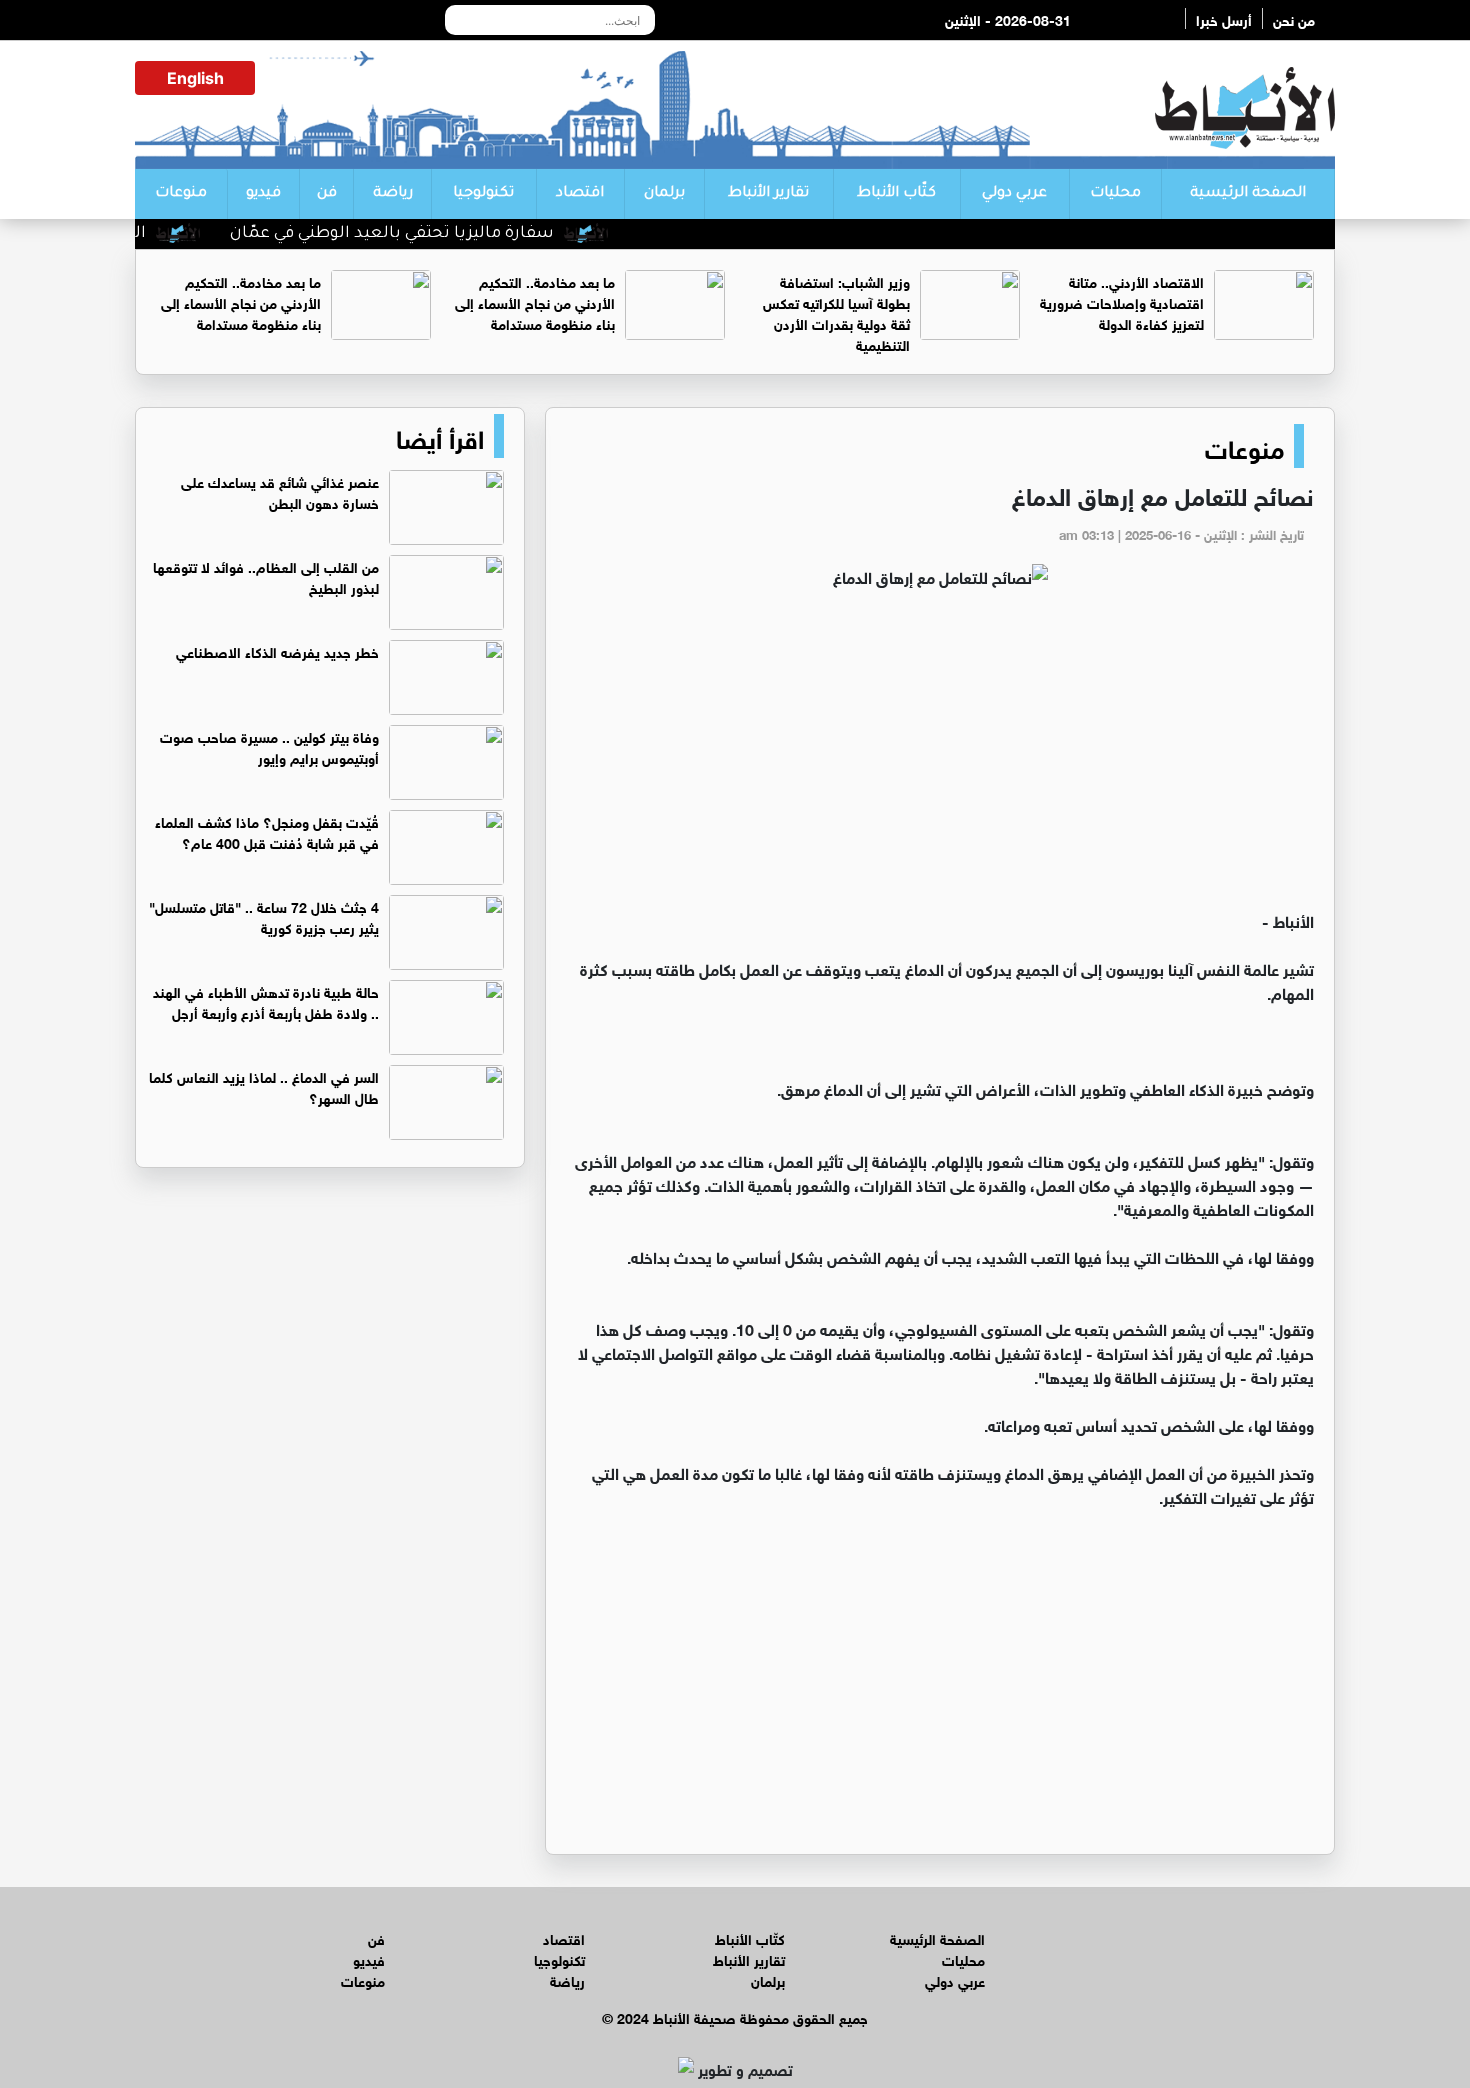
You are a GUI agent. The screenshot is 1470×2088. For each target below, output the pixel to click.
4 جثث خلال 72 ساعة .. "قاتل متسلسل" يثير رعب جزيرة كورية (264, 916)
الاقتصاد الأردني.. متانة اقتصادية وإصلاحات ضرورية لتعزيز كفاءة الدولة (1122, 301)
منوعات (181, 194)
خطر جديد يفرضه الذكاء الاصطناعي (277, 650)
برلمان (664, 194)
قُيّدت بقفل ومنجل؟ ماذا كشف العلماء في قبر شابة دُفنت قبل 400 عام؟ (267, 831)
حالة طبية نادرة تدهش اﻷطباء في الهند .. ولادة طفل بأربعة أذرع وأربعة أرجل (266, 1001)
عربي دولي (1014, 194)
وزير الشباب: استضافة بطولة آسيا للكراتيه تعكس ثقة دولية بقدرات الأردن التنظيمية (836, 312)
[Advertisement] (940, 758)
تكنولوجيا (483, 194)
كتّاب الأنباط (896, 194)
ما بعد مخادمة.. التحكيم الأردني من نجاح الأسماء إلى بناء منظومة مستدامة (535, 301)
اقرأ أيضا (440, 436)
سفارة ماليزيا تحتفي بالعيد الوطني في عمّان (429, 234)
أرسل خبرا (1224, 18)
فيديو (263, 194)
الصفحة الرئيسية (1248, 194)
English (195, 78)
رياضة (393, 194)
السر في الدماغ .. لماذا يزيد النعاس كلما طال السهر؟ (264, 1086)
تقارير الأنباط (768, 194)
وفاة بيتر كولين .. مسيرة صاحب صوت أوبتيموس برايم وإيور (269, 746)
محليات (1115, 194)
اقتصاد (580, 194)
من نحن (1294, 18)
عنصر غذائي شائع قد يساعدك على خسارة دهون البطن (280, 491)
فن (327, 194)
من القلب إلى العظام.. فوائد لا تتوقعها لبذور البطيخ (266, 576)
